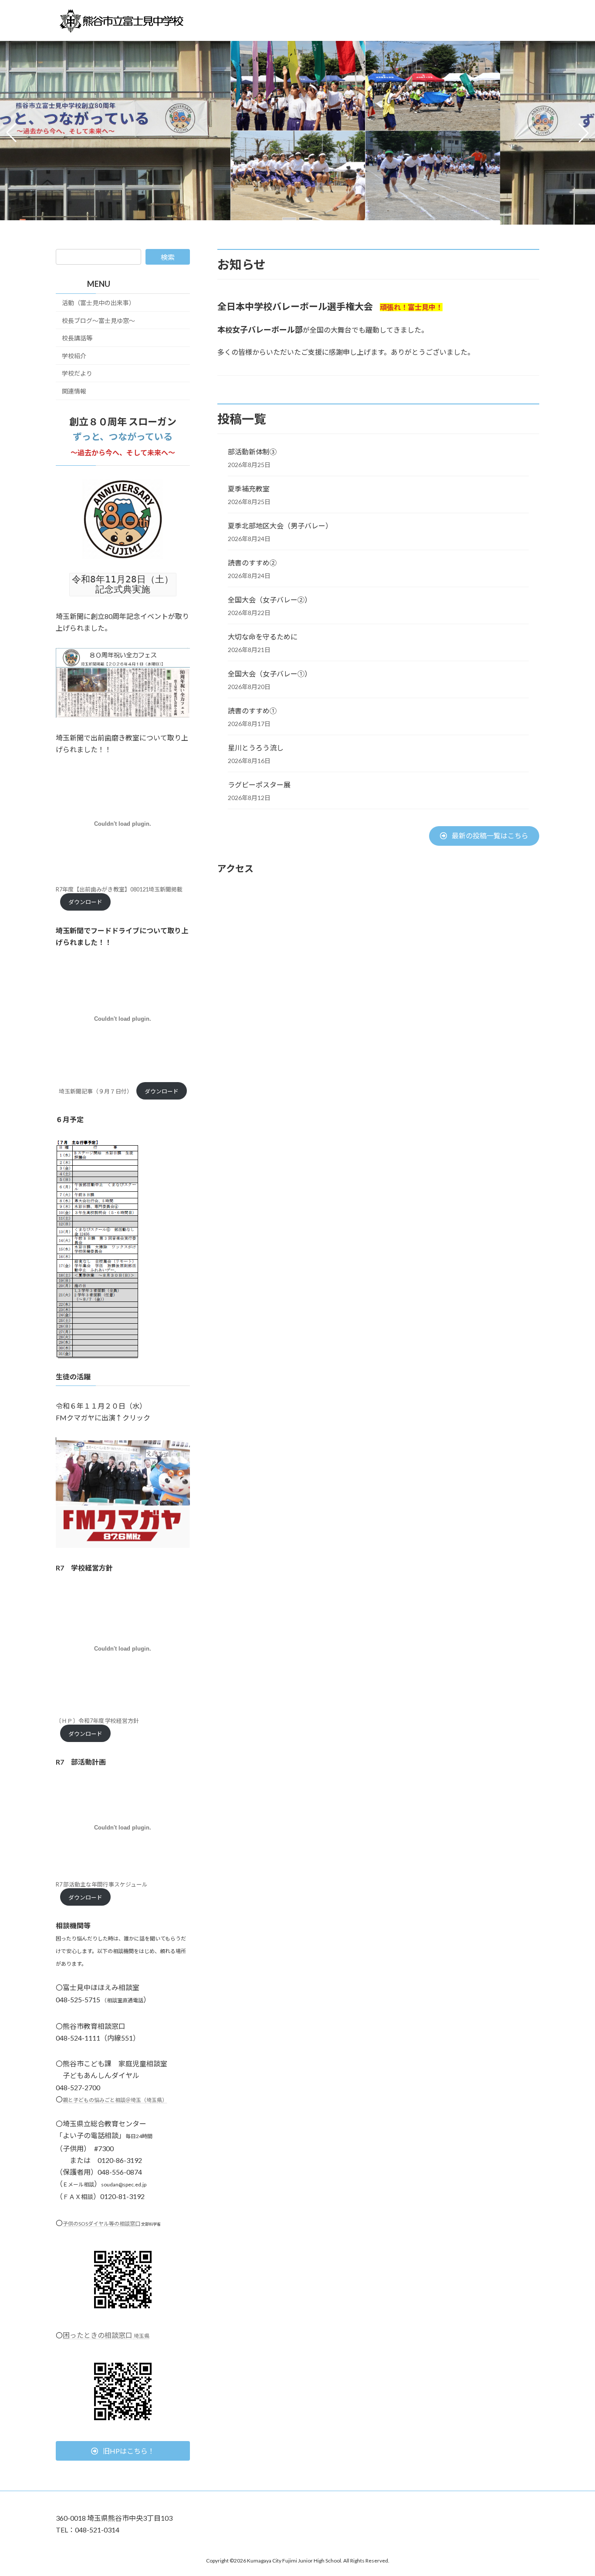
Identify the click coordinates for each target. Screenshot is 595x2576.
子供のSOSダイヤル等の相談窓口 (101, 2224)
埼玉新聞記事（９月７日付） (96, 1091)
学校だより (77, 374)
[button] (289, 219)
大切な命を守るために (263, 637)
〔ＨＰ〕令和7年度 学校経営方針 (97, 1721)
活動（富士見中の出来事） (98, 303)
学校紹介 (74, 356)
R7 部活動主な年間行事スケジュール (102, 1884)
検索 (168, 257)
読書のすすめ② (252, 563)
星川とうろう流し (256, 748)
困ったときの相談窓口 (106, 2335)
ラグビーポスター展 (259, 785)
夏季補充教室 (249, 489)
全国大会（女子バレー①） (270, 674)
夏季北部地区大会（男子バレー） (280, 526)
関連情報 (74, 391)
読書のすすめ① (252, 711)
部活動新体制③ (252, 452)
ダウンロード (85, 902)
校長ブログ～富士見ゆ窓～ (98, 321)
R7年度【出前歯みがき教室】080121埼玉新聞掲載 (119, 889)
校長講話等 (77, 338)
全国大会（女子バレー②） (270, 600)
